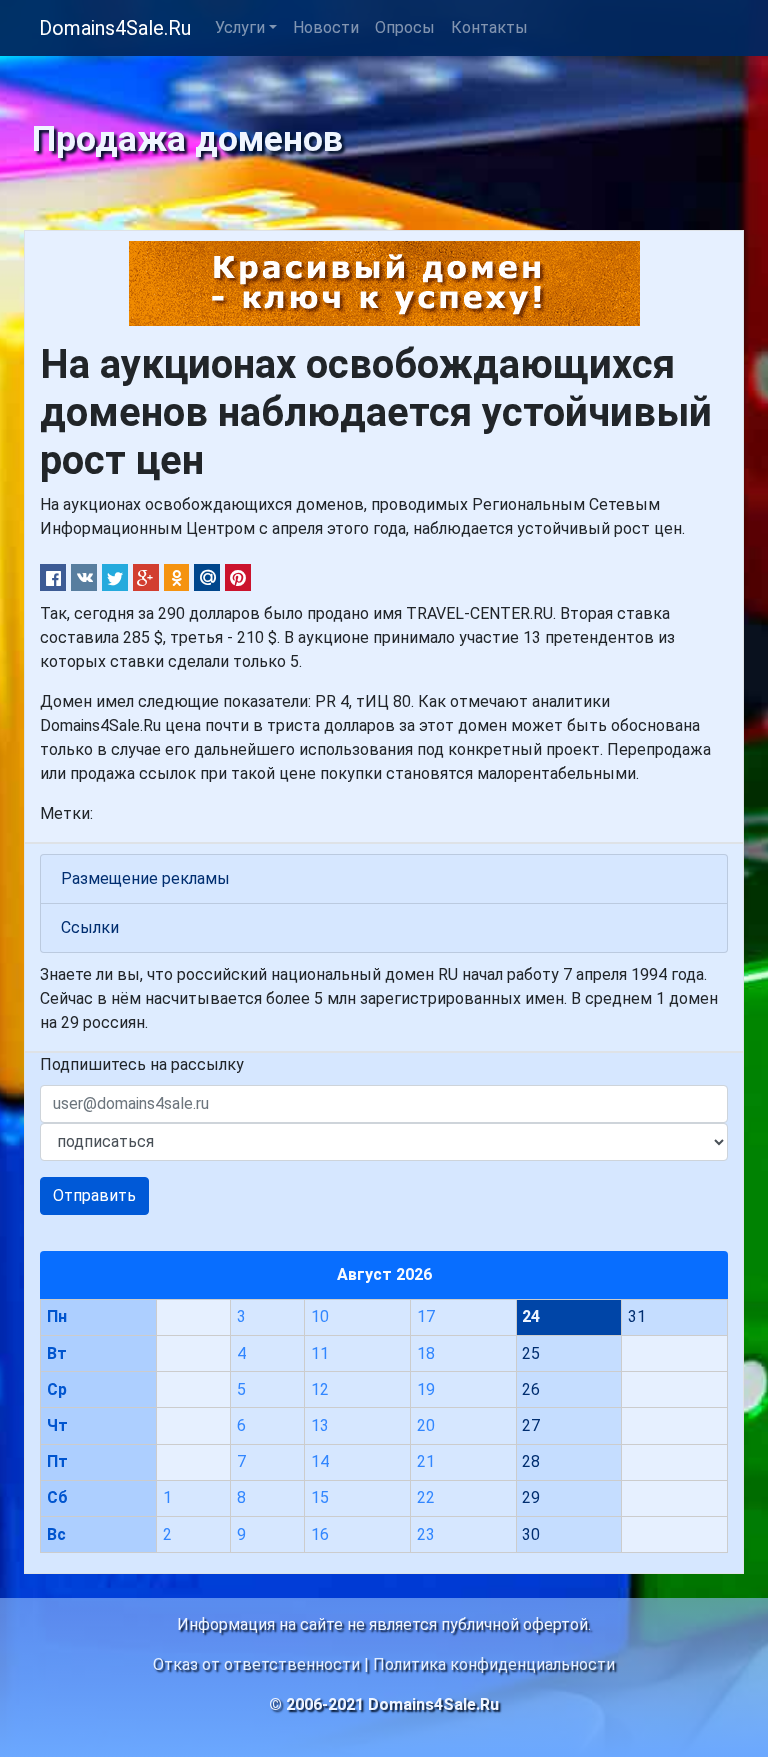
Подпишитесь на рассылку (142, 1064)
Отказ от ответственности (256, 1664)
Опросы (405, 27)
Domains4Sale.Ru (115, 28)
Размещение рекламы (145, 878)
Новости (326, 27)
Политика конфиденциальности (494, 1664)
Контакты (489, 27)
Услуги (240, 27)
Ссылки (90, 927)
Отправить (94, 1195)
